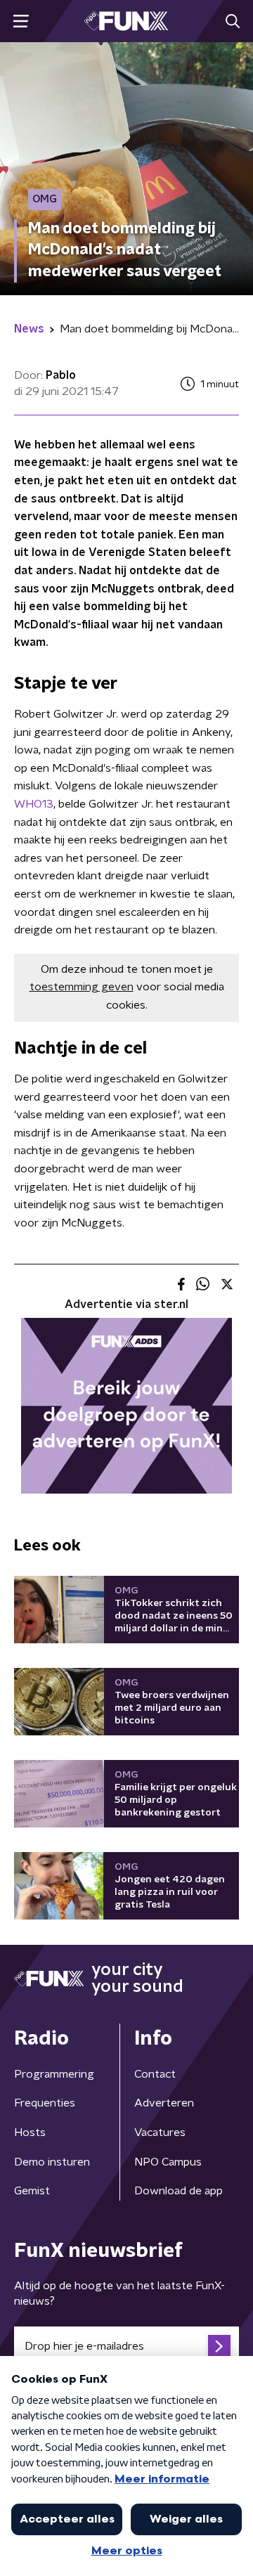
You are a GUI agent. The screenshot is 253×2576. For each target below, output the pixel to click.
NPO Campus (168, 2162)
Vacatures (160, 2132)
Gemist (32, 2191)
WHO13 (34, 804)
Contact (155, 2074)
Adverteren (164, 2103)
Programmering (54, 2074)
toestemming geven (82, 987)
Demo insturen (52, 2162)
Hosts (30, 2132)
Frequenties (45, 2103)
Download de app (179, 2191)
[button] (21, 21)
